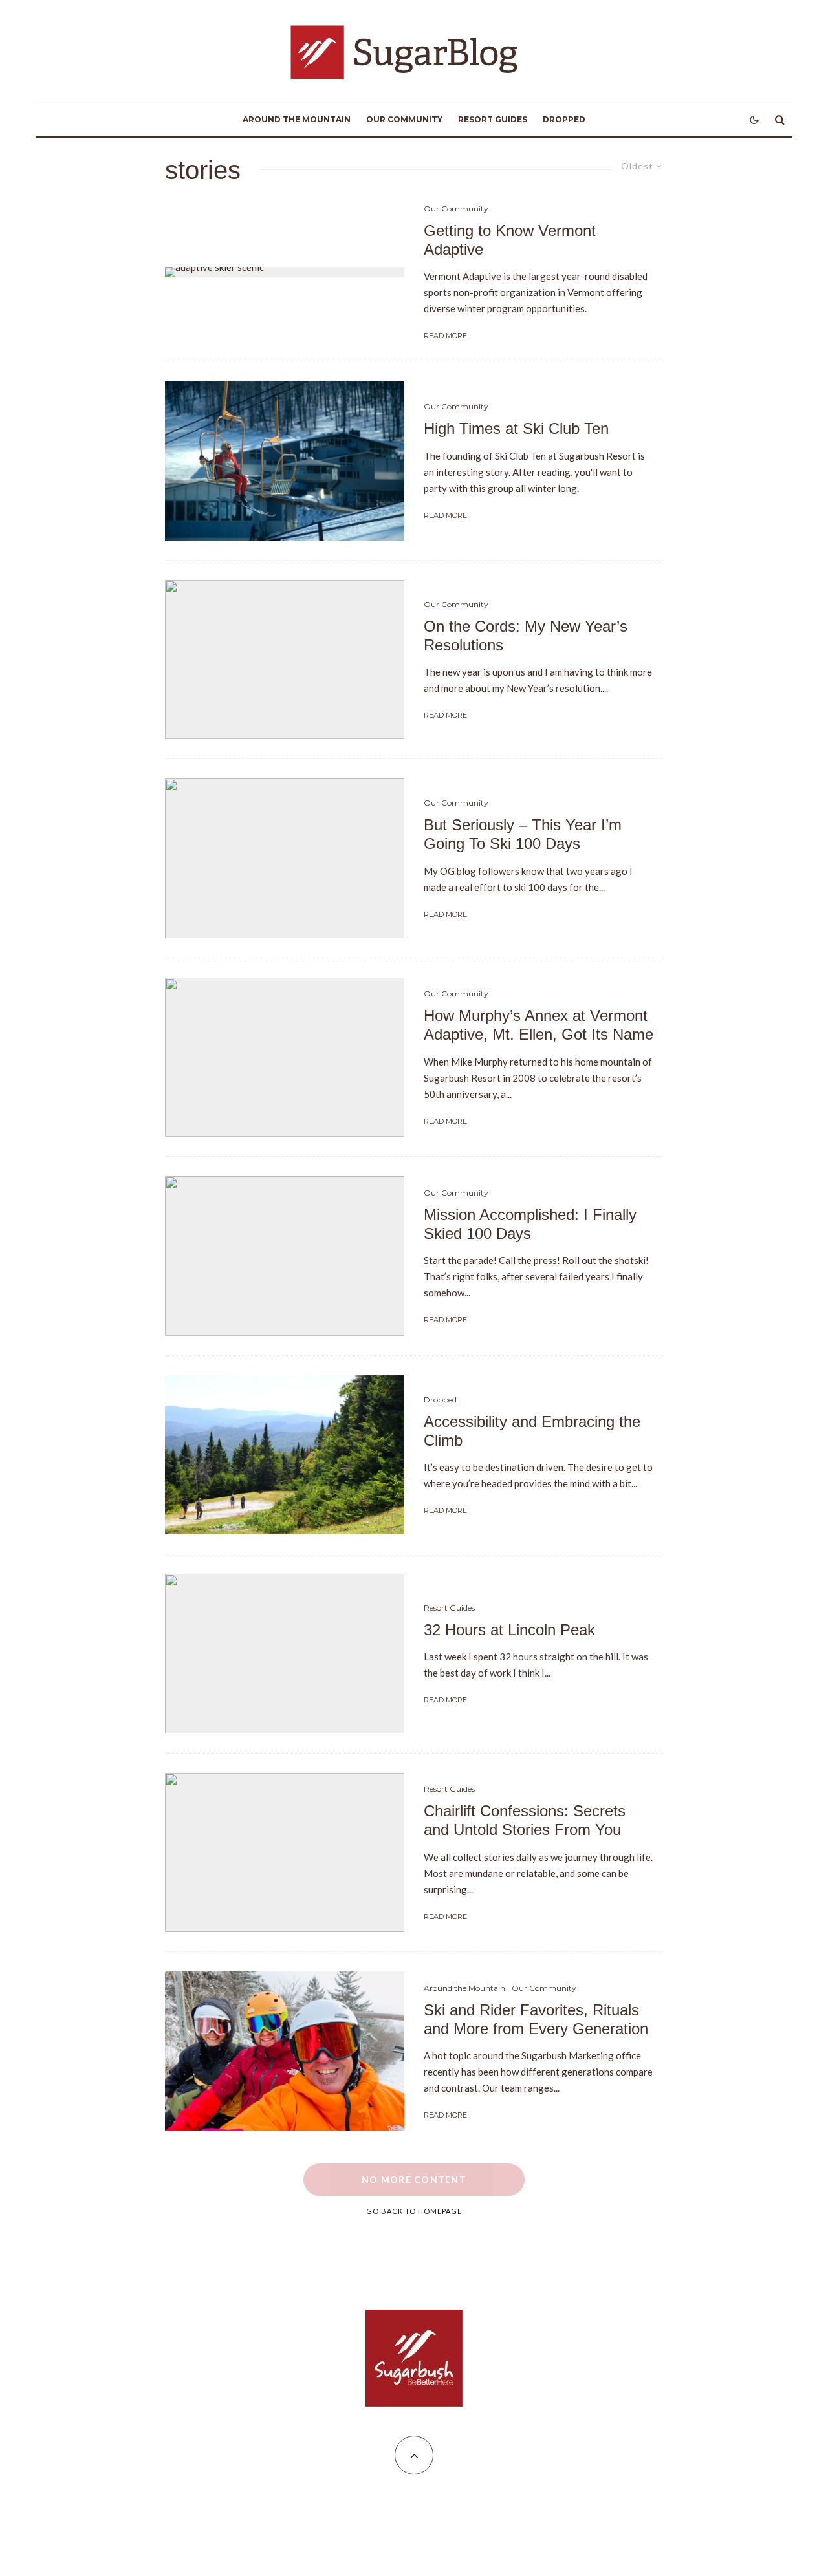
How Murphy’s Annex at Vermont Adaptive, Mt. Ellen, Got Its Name (539, 1025)
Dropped (564, 119)
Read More (445, 336)
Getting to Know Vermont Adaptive (510, 240)
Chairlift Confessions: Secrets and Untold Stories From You (525, 1820)
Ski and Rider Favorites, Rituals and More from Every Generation (536, 2019)
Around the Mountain (297, 119)
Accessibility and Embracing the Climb (532, 1431)
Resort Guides (493, 119)
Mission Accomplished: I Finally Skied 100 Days (530, 1224)
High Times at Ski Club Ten (516, 428)
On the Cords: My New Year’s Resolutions (526, 636)
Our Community (404, 119)
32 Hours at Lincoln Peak (509, 1630)
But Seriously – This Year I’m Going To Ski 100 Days (523, 834)
